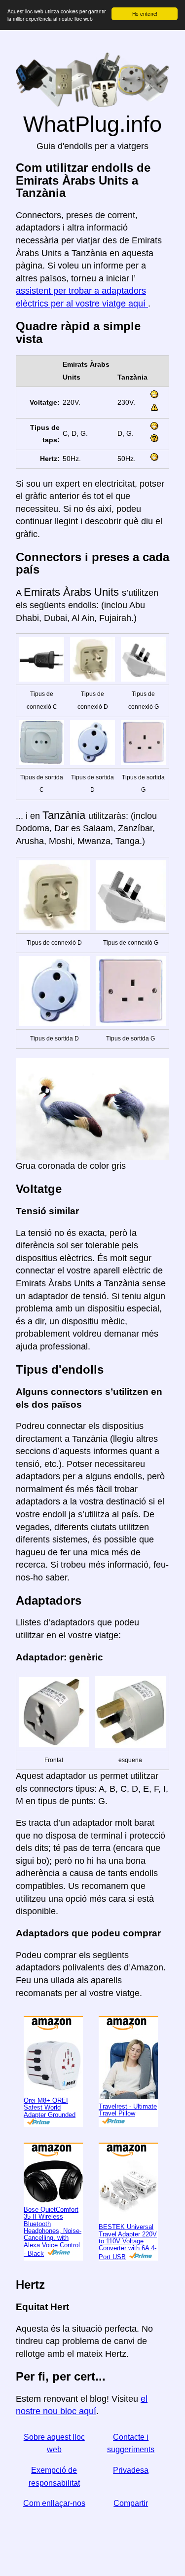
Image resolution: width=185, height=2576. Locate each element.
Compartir (131, 2503)
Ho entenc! (145, 14)
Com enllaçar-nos (54, 2503)
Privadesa (131, 2470)
